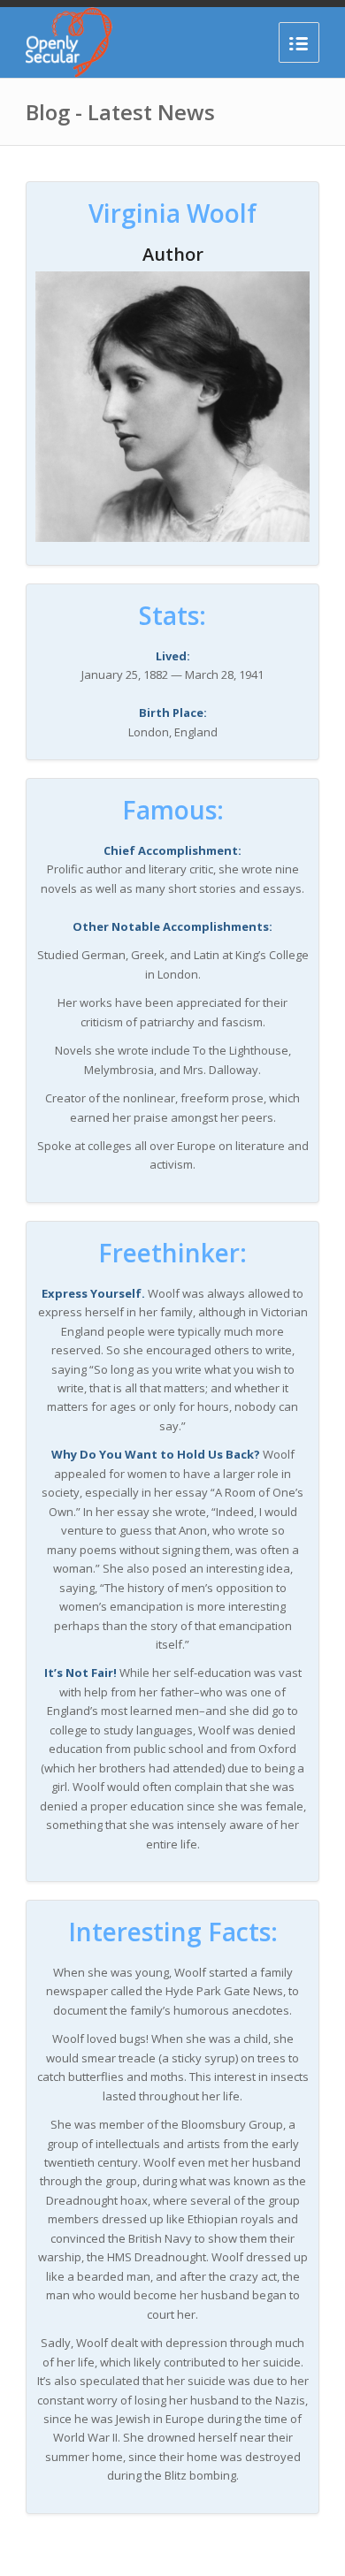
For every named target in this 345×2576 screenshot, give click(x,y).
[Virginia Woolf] (172, 537)
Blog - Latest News (120, 112)
